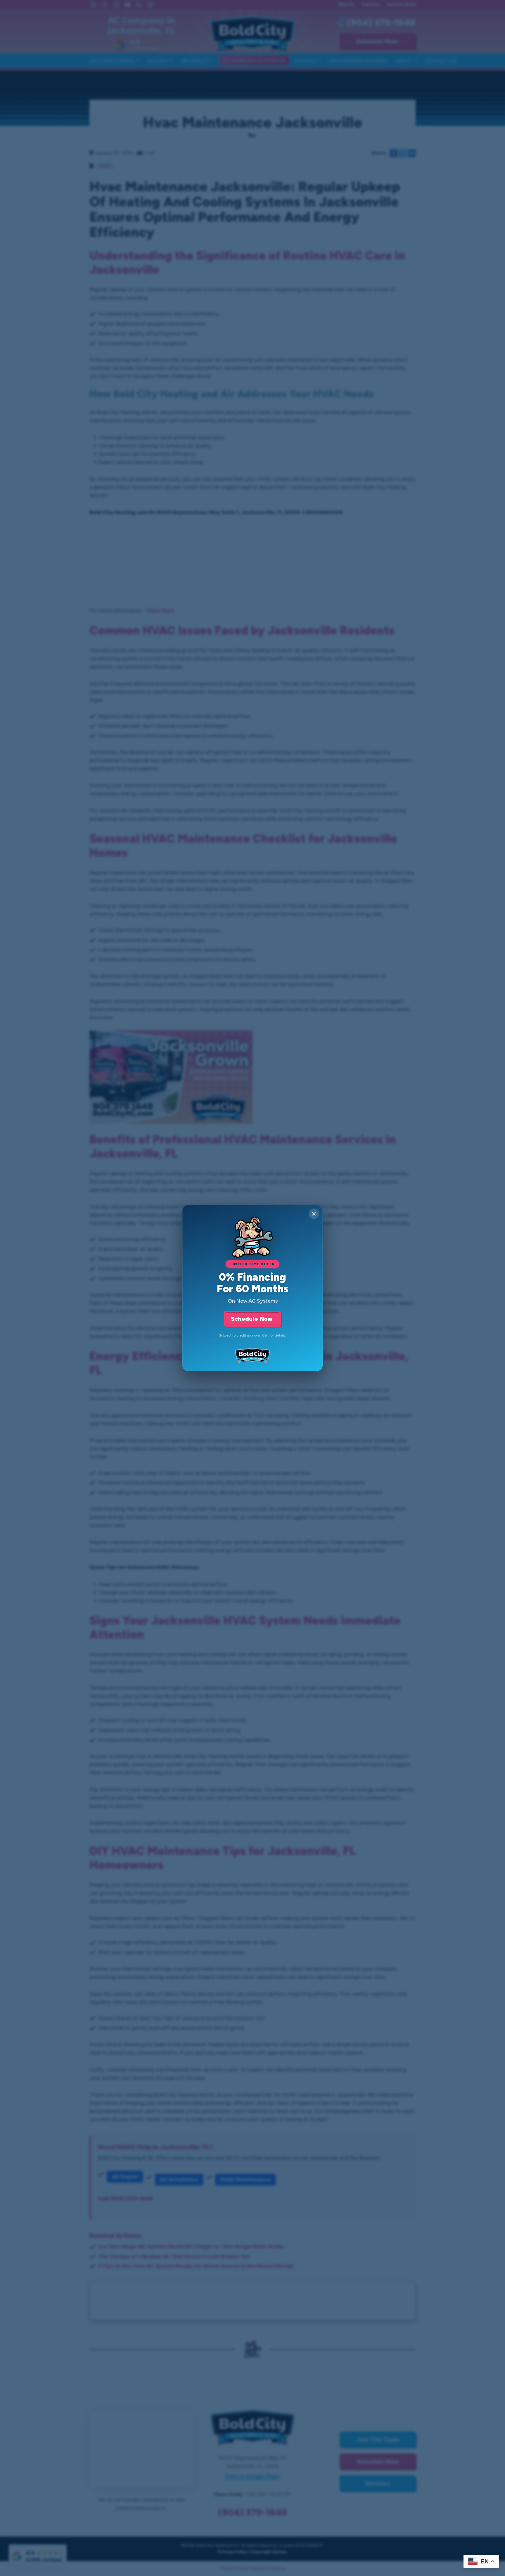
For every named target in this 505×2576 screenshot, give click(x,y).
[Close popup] (314, 1214)
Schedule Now (252, 1319)
